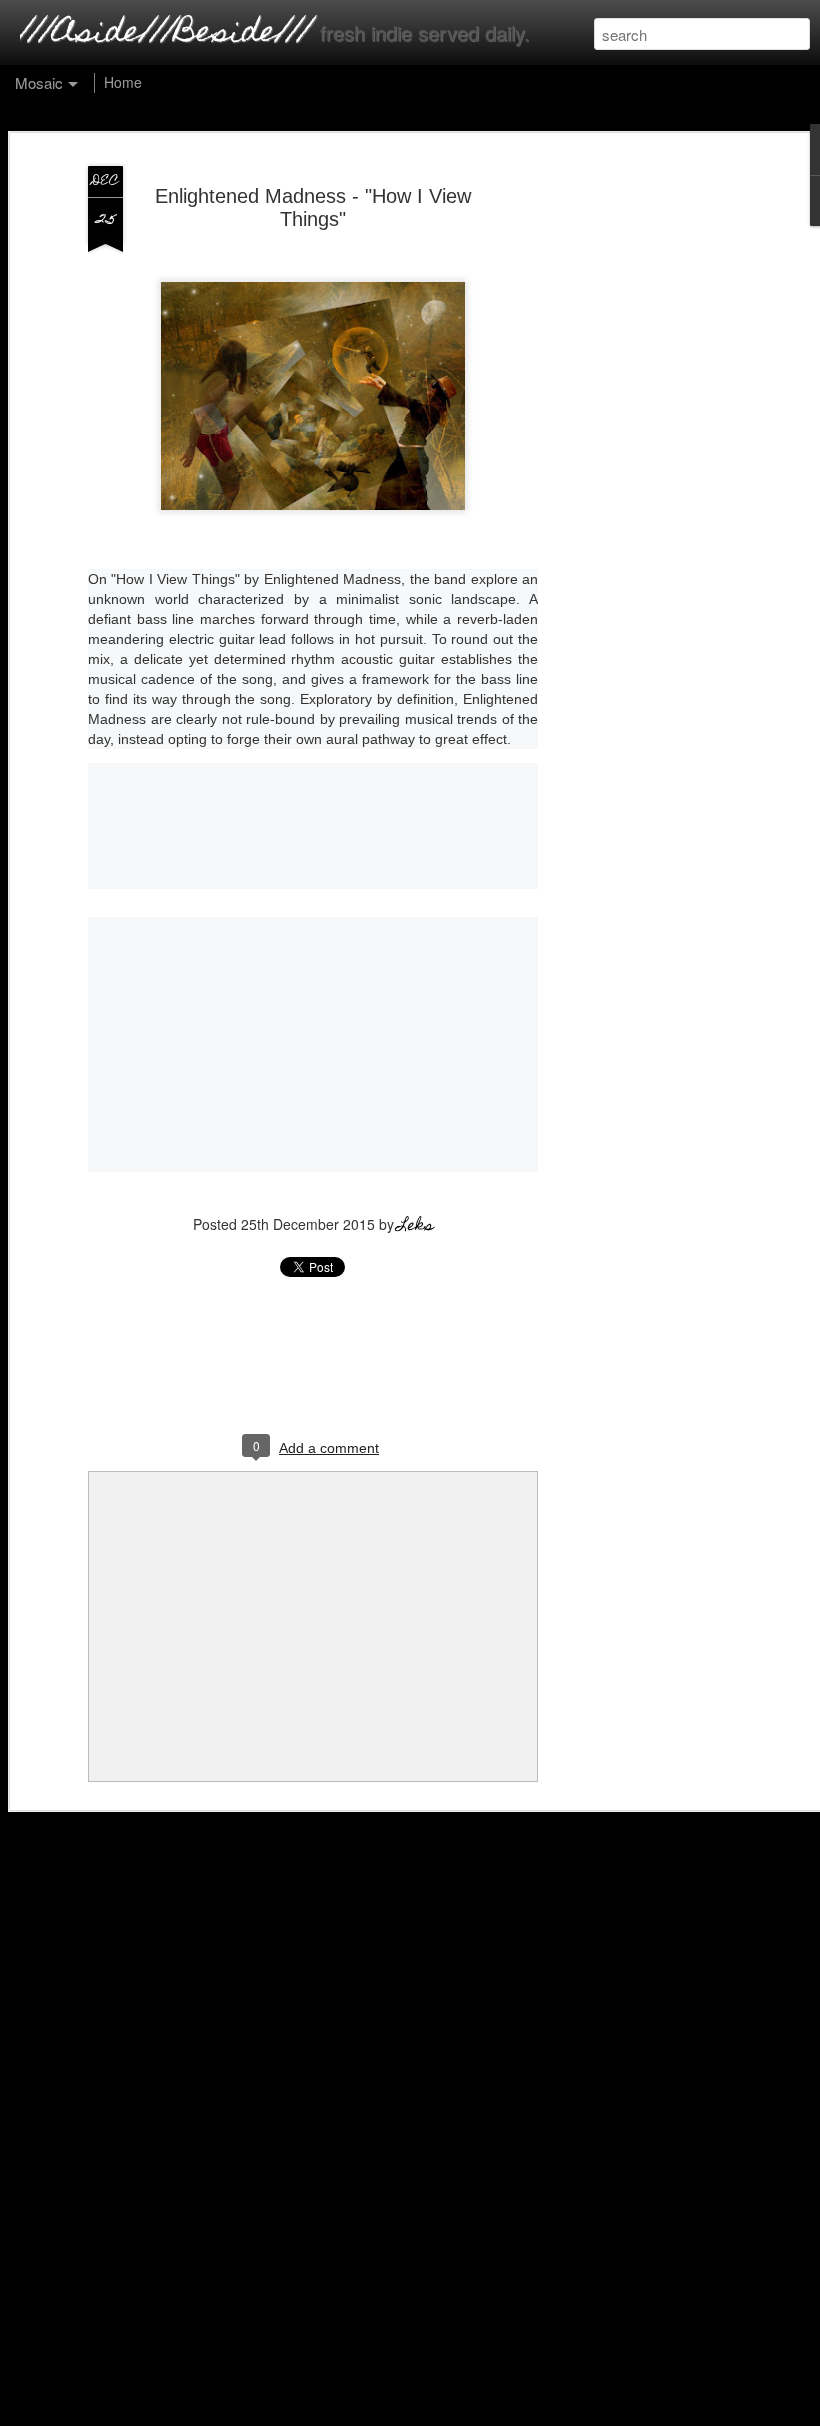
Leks (415, 1227)
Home (123, 82)
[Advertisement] (648, 471)
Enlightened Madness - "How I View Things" (313, 207)
